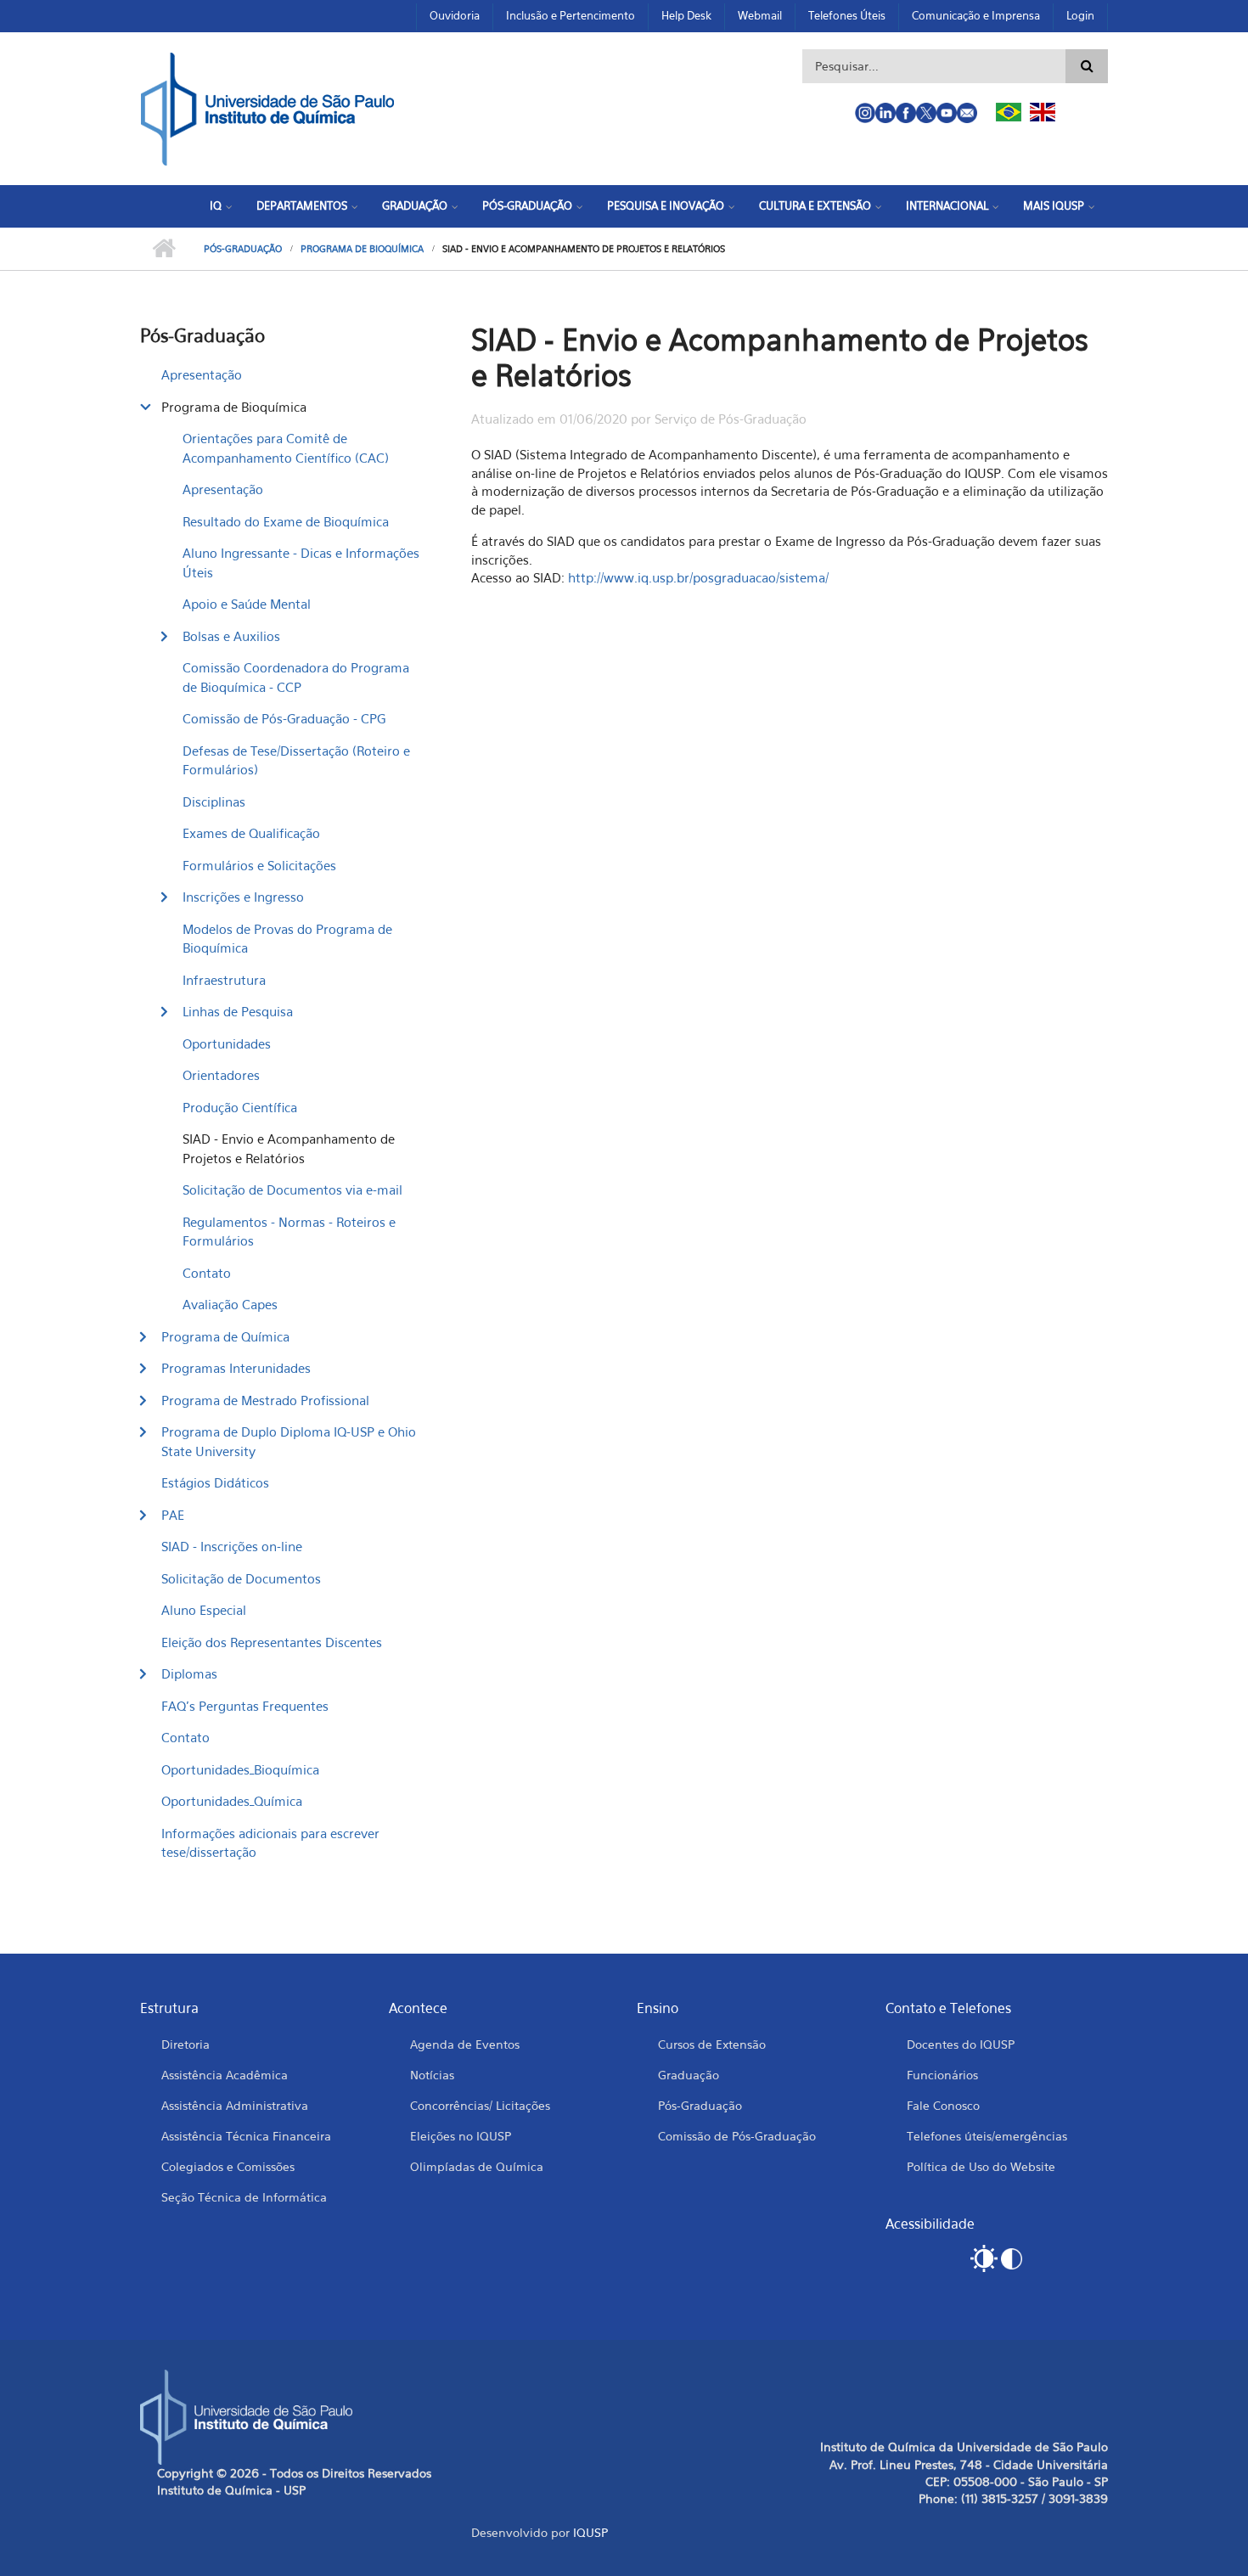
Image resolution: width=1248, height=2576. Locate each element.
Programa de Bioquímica (362, 249)
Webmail (760, 15)
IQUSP (590, 2532)
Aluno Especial (204, 1610)
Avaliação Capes (230, 1304)
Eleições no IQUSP (461, 2136)
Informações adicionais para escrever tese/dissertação (270, 1843)
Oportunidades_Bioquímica (240, 1769)
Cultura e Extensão (815, 205)
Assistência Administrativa (235, 2105)
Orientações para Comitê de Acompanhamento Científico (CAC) (286, 448)
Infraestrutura (224, 980)
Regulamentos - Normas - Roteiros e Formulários (289, 1232)
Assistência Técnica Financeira (246, 2136)
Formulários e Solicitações (259, 865)
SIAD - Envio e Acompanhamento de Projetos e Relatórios (289, 1148)
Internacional (947, 205)
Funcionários (942, 2075)
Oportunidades (227, 1043)
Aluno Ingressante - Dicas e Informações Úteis (301, 562)
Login (1080, 15)
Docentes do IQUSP (961, 2044)
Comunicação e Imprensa (976, 15)
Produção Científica (240, 1107)
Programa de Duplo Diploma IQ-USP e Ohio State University (289, 1441)
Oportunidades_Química (232, 1801)
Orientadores (221, 1075)
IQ (216, 205)
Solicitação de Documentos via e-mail (292, 1190)
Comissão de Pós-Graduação (737, 2136)
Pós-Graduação (527, 205)
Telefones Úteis (847, 15)
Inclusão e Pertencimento (571, 15)
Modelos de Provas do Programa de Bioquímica (287, 939)
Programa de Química (225, 1336)
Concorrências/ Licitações (480, 2105)
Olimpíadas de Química (477, 2166)
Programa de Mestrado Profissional (265, 1400)
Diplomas (189, 1673)
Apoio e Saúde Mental (247, 604)
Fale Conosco (943, 2105)
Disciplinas (214, 801)
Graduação (415, 205)
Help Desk (686, 15)
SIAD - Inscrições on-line (232, 1546)
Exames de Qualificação (251, 833)
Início (163, 249)
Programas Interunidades (236, 1368)
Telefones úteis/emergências (987, 2136)
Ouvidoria (455, 15)
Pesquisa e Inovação (666, 205)
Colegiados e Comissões (228, 2166)
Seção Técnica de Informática (244, 2197)
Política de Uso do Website (981, 2166)
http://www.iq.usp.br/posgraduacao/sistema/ (698, 577)
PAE (173, 1515)
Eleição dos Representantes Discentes (272, 1642)
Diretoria (186, 2044)
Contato (207, 1273)
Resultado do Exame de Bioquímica (286, 521)
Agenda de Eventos (465, 2044)
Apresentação (202, 374)
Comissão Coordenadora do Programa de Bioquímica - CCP (296, 677)
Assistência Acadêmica (225, 2075)
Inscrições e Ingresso (243, 897)
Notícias (432, 2075)
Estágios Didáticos (215, 1482)
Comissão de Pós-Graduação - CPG (284, 718)
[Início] (267, 107)
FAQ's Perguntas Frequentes (245, 1706)
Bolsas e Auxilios (231, 636)
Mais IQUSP (1054, 205)
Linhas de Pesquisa (238, 1011)
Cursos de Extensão (712, 2044)
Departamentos (302, 205)
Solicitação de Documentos (241, 1578)
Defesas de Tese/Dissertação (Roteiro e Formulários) (296, 760)
